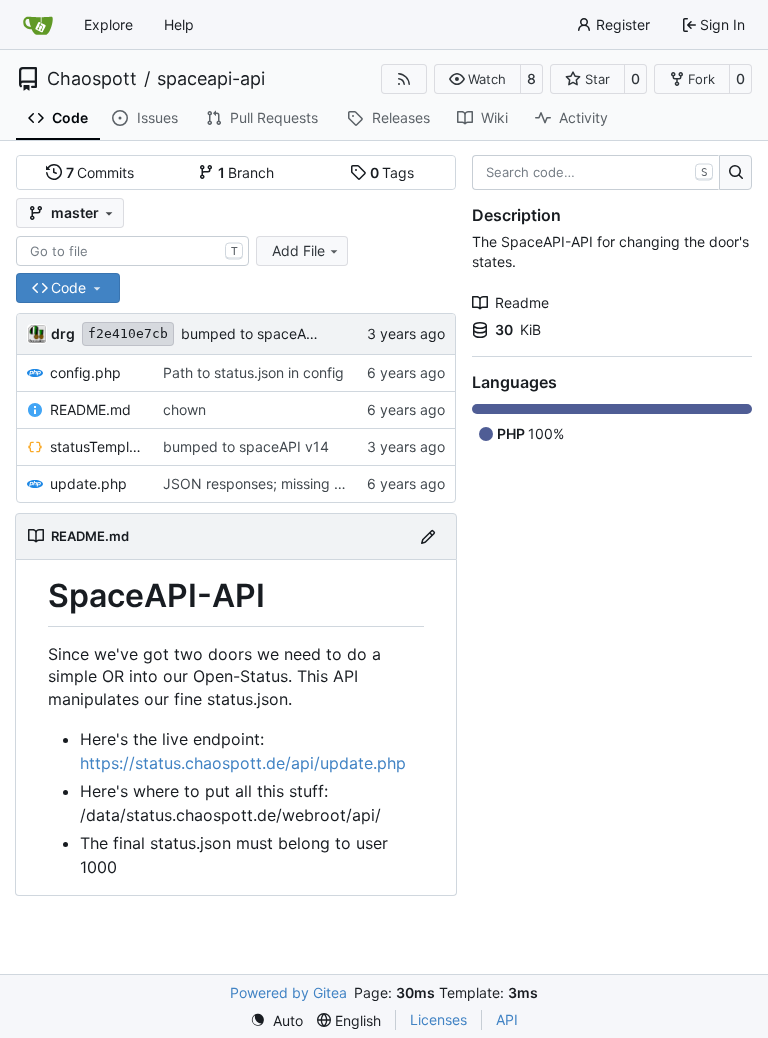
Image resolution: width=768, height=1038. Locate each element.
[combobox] (132, 251)
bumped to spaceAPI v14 (264, 333)
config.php (85, 372)
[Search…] (735, 173)
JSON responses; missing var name (279, 483)
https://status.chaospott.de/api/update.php (243, 763)
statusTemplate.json (96, 446)
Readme (522, 302)
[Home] (38, 25)
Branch (246, 172)
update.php (88, 483)
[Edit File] (428, 536)
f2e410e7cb (128, 333)
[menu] (276, 1020)
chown (184, 409)
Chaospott (92, 79)
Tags (392, 172)
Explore (108, 24)
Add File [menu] (298, 250)
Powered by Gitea (288, 992)
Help (179, 24)
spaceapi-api (211, 79)
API (507, 1019)
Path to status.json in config (253, 372)
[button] (477, 79)
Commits (100, 172)
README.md (90, 409)
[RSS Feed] (404, 79)
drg (63, 333)
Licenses (438, 1019)
